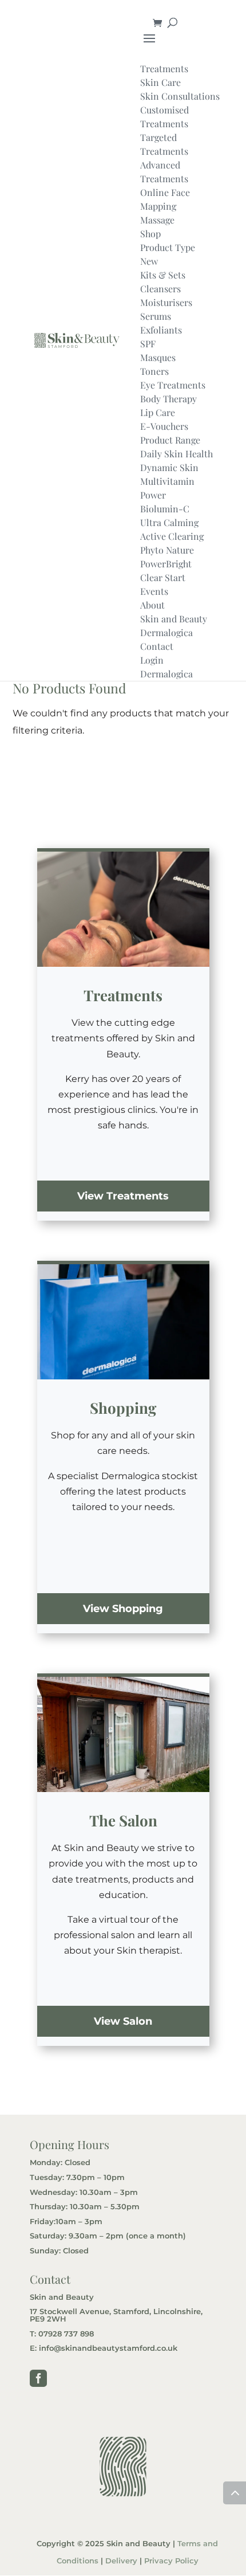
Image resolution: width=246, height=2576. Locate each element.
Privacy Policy (171, 2561)
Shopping (123, 1408)
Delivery (121, 2561)
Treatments (123, 995)
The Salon (123, 1820)
